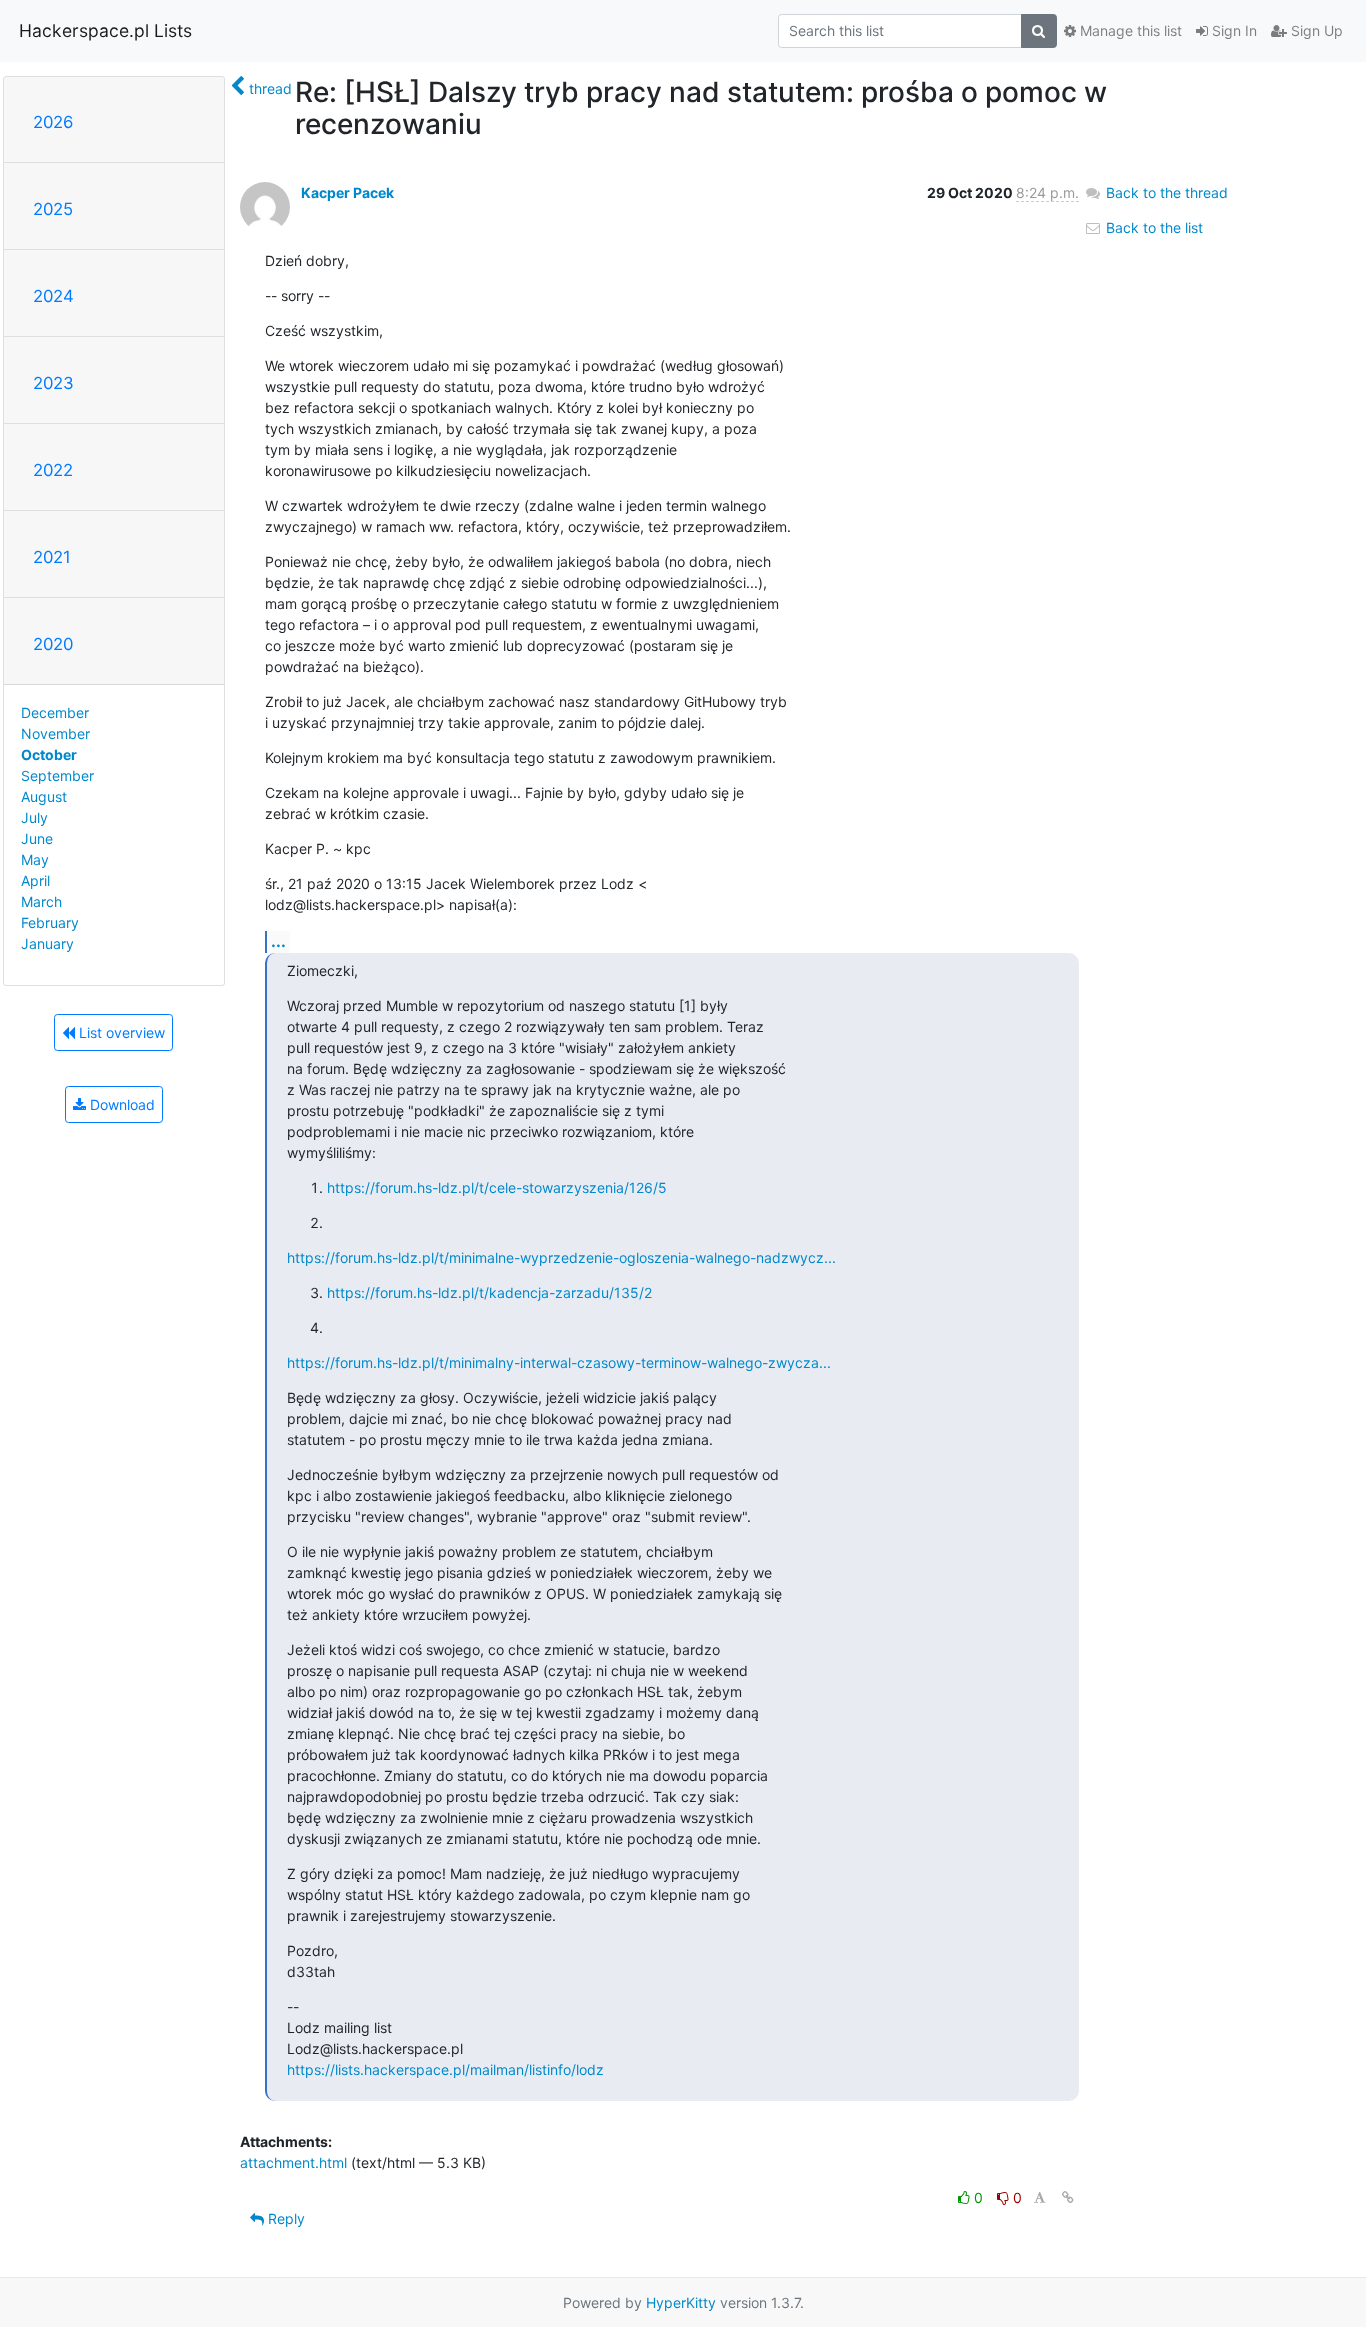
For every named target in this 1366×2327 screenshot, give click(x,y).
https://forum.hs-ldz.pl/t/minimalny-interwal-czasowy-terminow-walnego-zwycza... (559, 1362)
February (50, 922)
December (55, 712)
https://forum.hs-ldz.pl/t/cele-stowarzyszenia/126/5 (497, 1187)
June (37, 838)
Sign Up (1315, 30)
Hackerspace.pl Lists (105, 30)
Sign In (1232, 30)
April (35, 880)
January (47, 943)
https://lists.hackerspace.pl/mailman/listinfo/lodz (445, 2069)
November (55, 733)
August (44, 796)
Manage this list (1129, 30)
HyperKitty (681, 2302)
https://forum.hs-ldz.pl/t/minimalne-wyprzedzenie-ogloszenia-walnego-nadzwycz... (561, 1257)
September (57, 775)
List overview (120, 1032)
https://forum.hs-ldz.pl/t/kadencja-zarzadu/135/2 (489, 1292)
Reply (284, 2218)
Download (120, 1104)
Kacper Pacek (347, 192)
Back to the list (1152, 227)
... (278, 941)
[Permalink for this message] (1068, 2197)
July (34, 817)
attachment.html (293, 2162)
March (41, 901)
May (35, 859)
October (49, 754)
